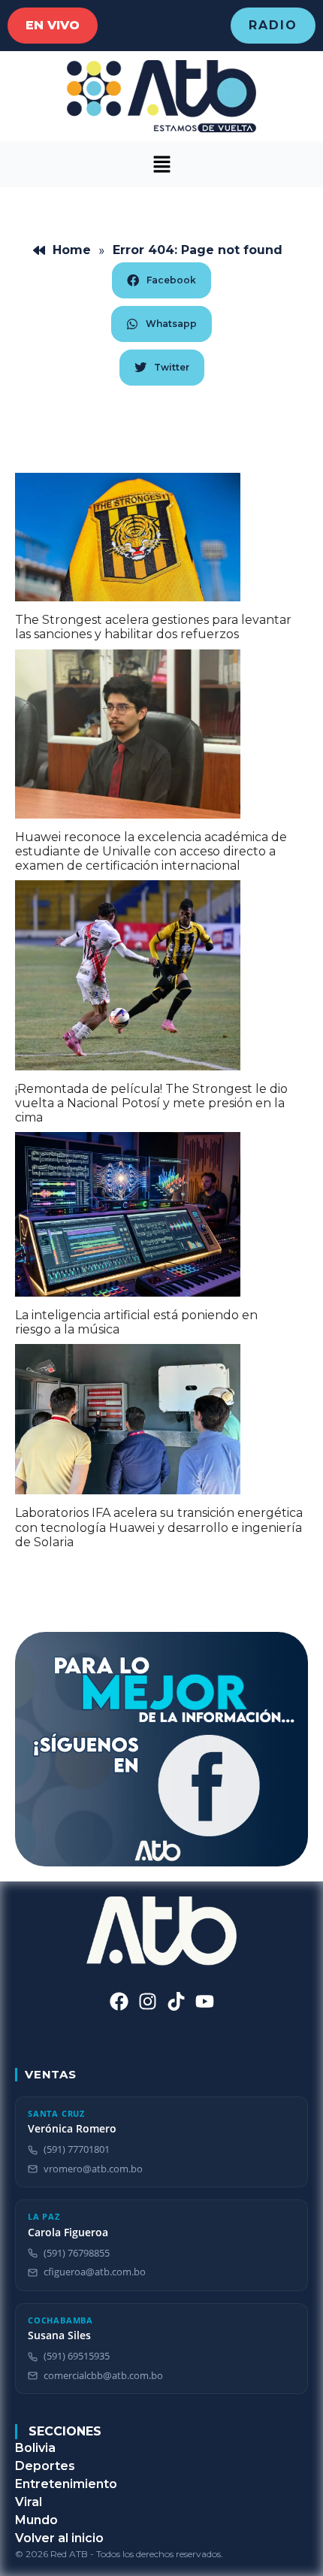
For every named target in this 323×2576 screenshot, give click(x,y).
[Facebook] (119, 2001)
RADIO (273, 25)
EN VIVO (53, 25)
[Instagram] (148, 2001)
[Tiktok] (176, 2001)
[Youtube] (205, 2001)
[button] (161, 164)
